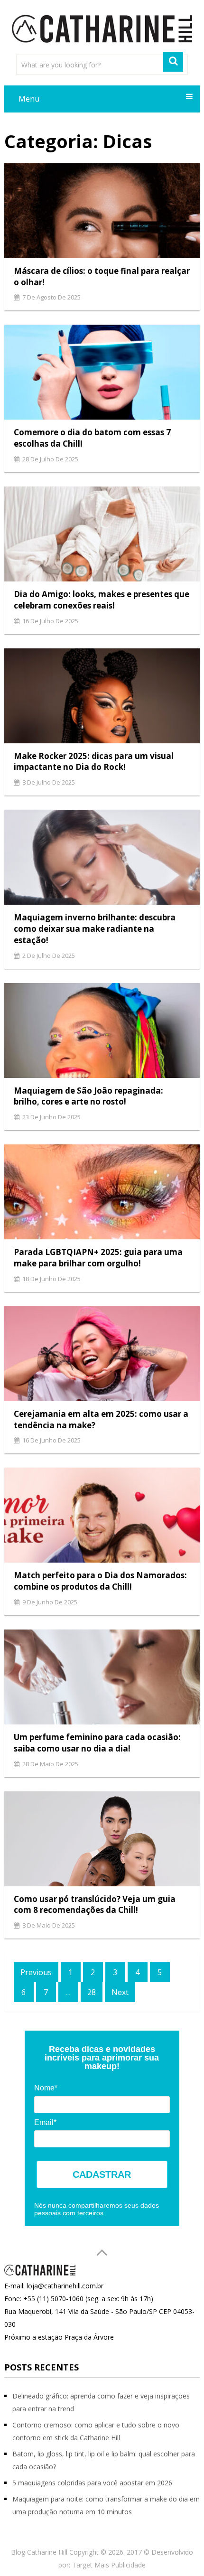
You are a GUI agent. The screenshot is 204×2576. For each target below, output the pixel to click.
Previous (36, 1972)
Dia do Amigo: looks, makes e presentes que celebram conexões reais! (102, 600)
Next (120, 1992)
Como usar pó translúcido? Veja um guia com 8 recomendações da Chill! (95, 1905)
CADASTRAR (102, 2174)
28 (92, 1992)
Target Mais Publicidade (109, 2565)
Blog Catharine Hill (39, 2552)
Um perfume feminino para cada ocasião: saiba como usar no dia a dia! (97, 1743)
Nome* (46, 2088)
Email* (45, 2122)
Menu (29, 99)
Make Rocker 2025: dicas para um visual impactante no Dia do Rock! (94, 762)
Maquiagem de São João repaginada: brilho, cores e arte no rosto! (88, 1096)
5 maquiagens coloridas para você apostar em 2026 (92, 2483)
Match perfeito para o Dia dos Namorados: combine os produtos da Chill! (100, 1581)
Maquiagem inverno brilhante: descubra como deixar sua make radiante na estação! (95, 929)
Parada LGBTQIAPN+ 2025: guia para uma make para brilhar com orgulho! (98, 1258)
